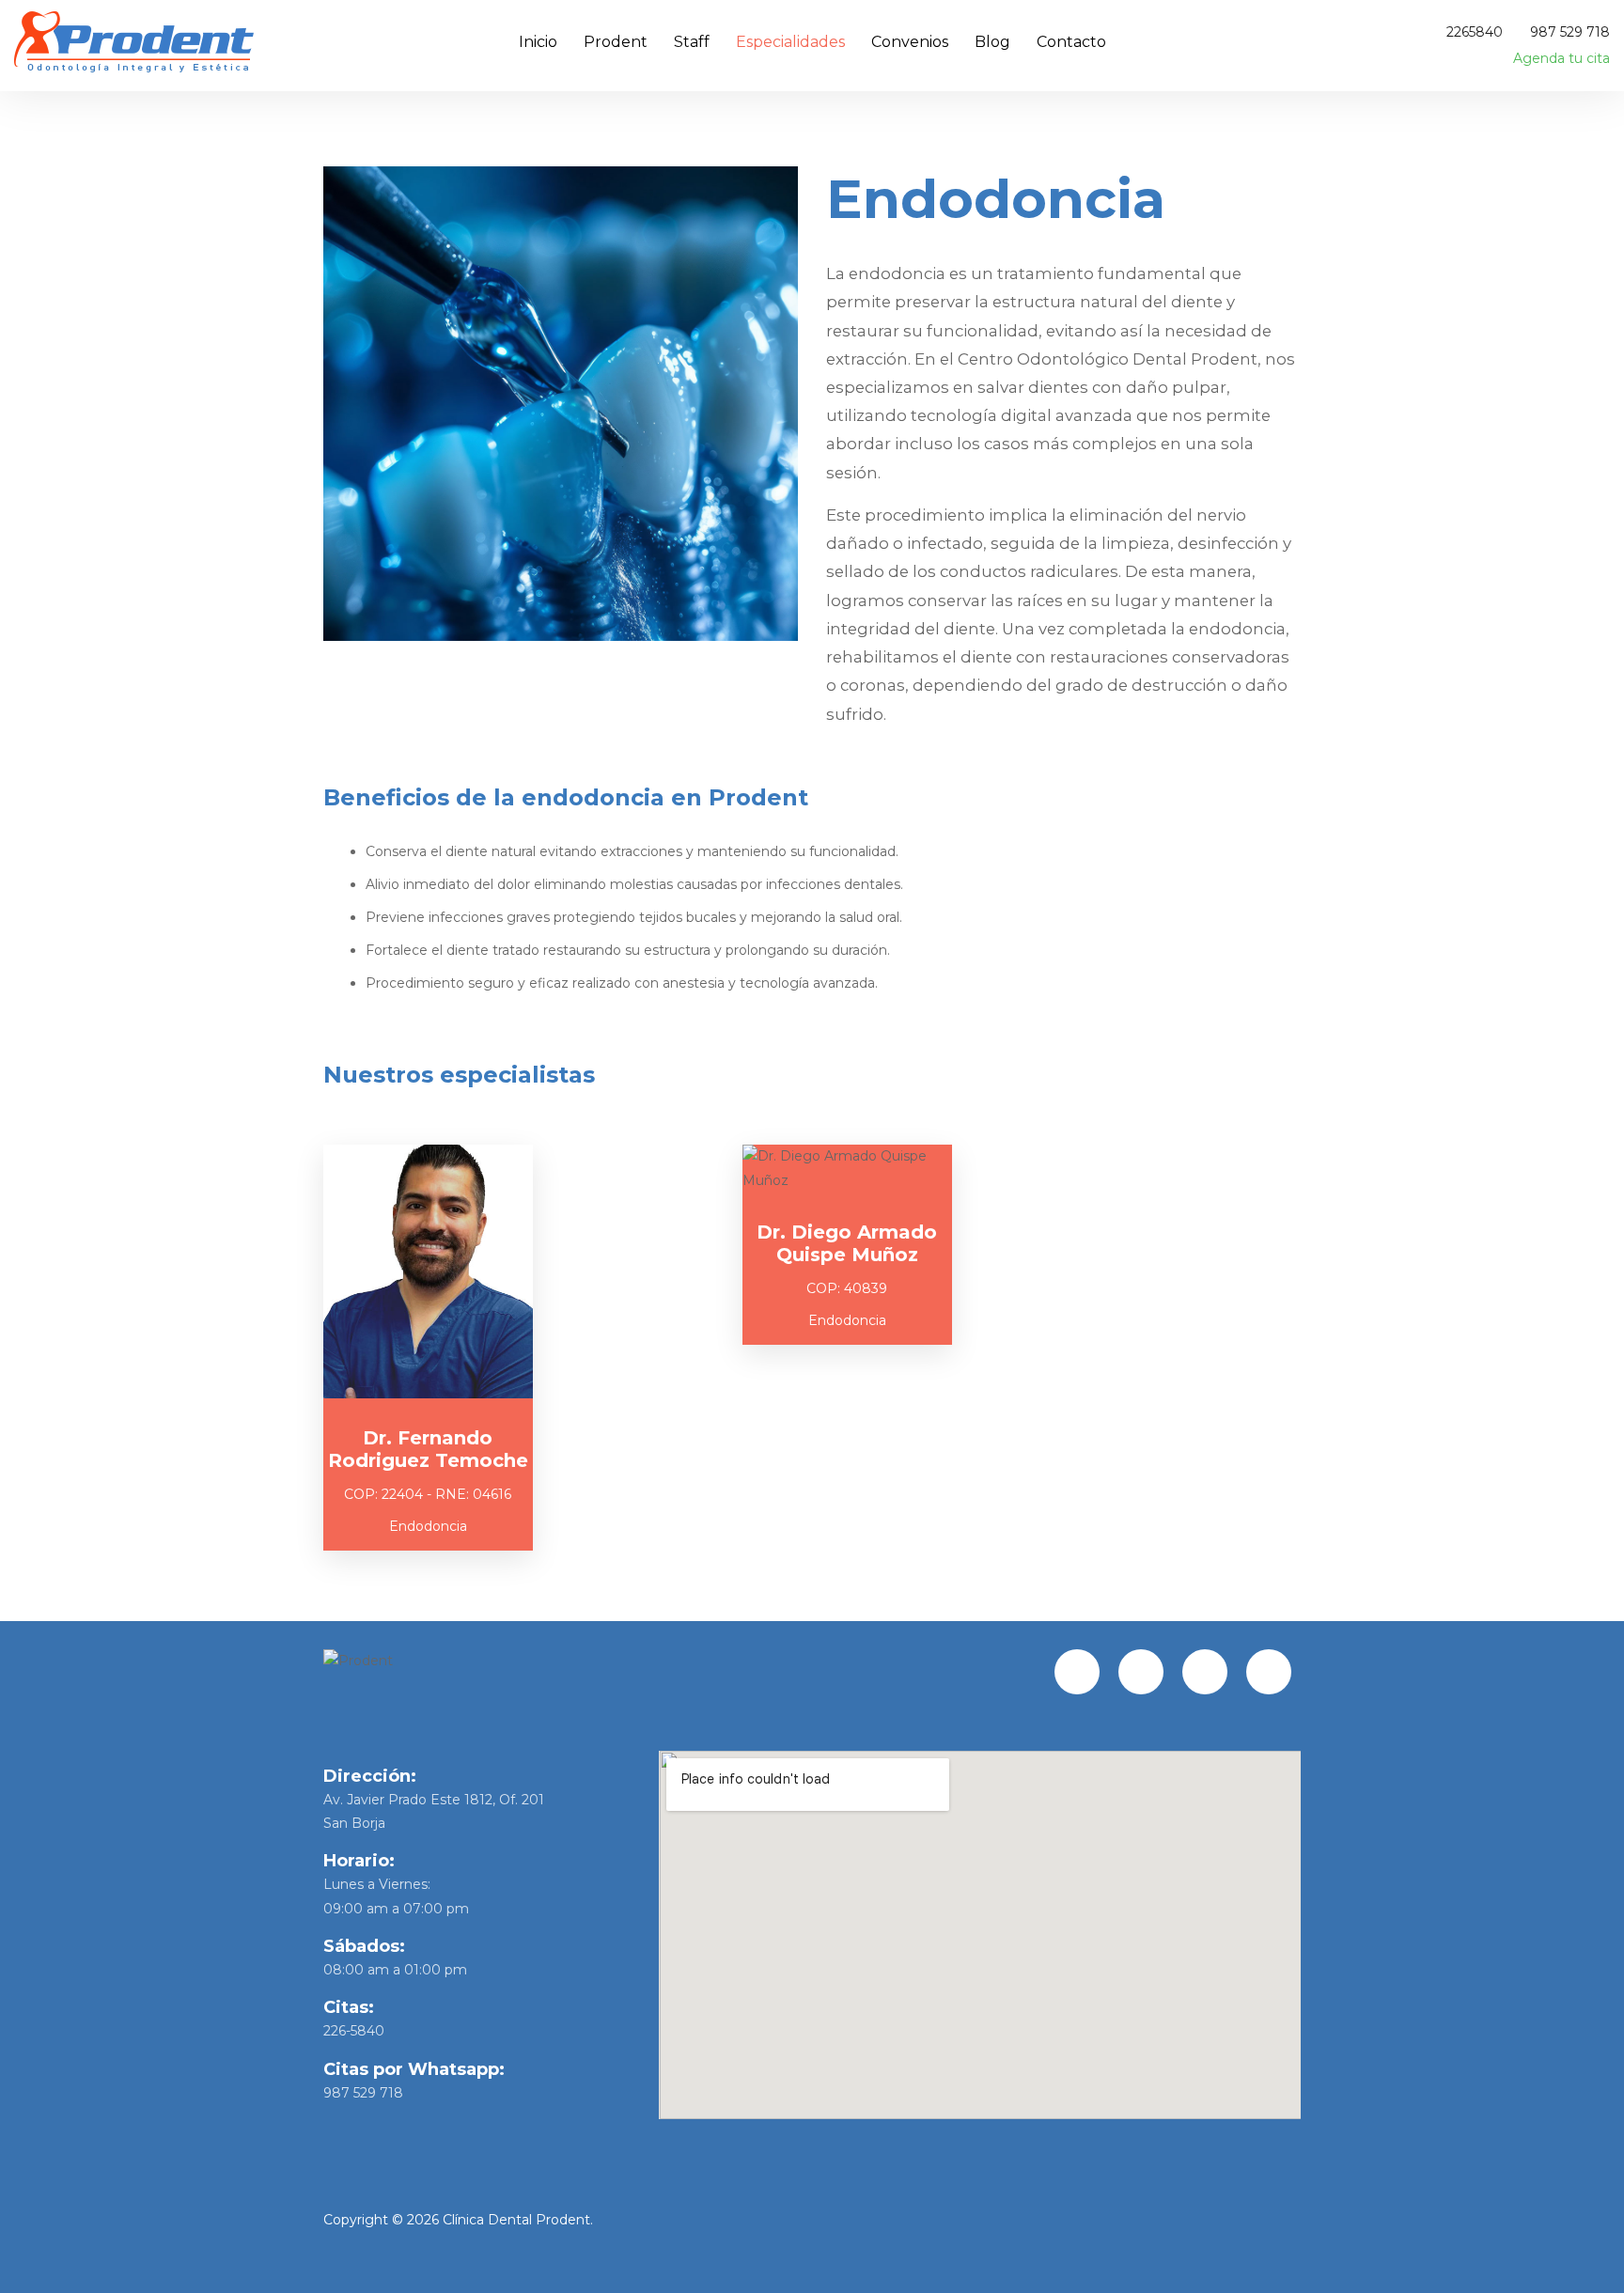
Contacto (1071, 42)
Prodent (616, 42)
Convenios (910, 42)
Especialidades (790, 42)
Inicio (538, 42)
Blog (992, 42)
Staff (692, 42)
